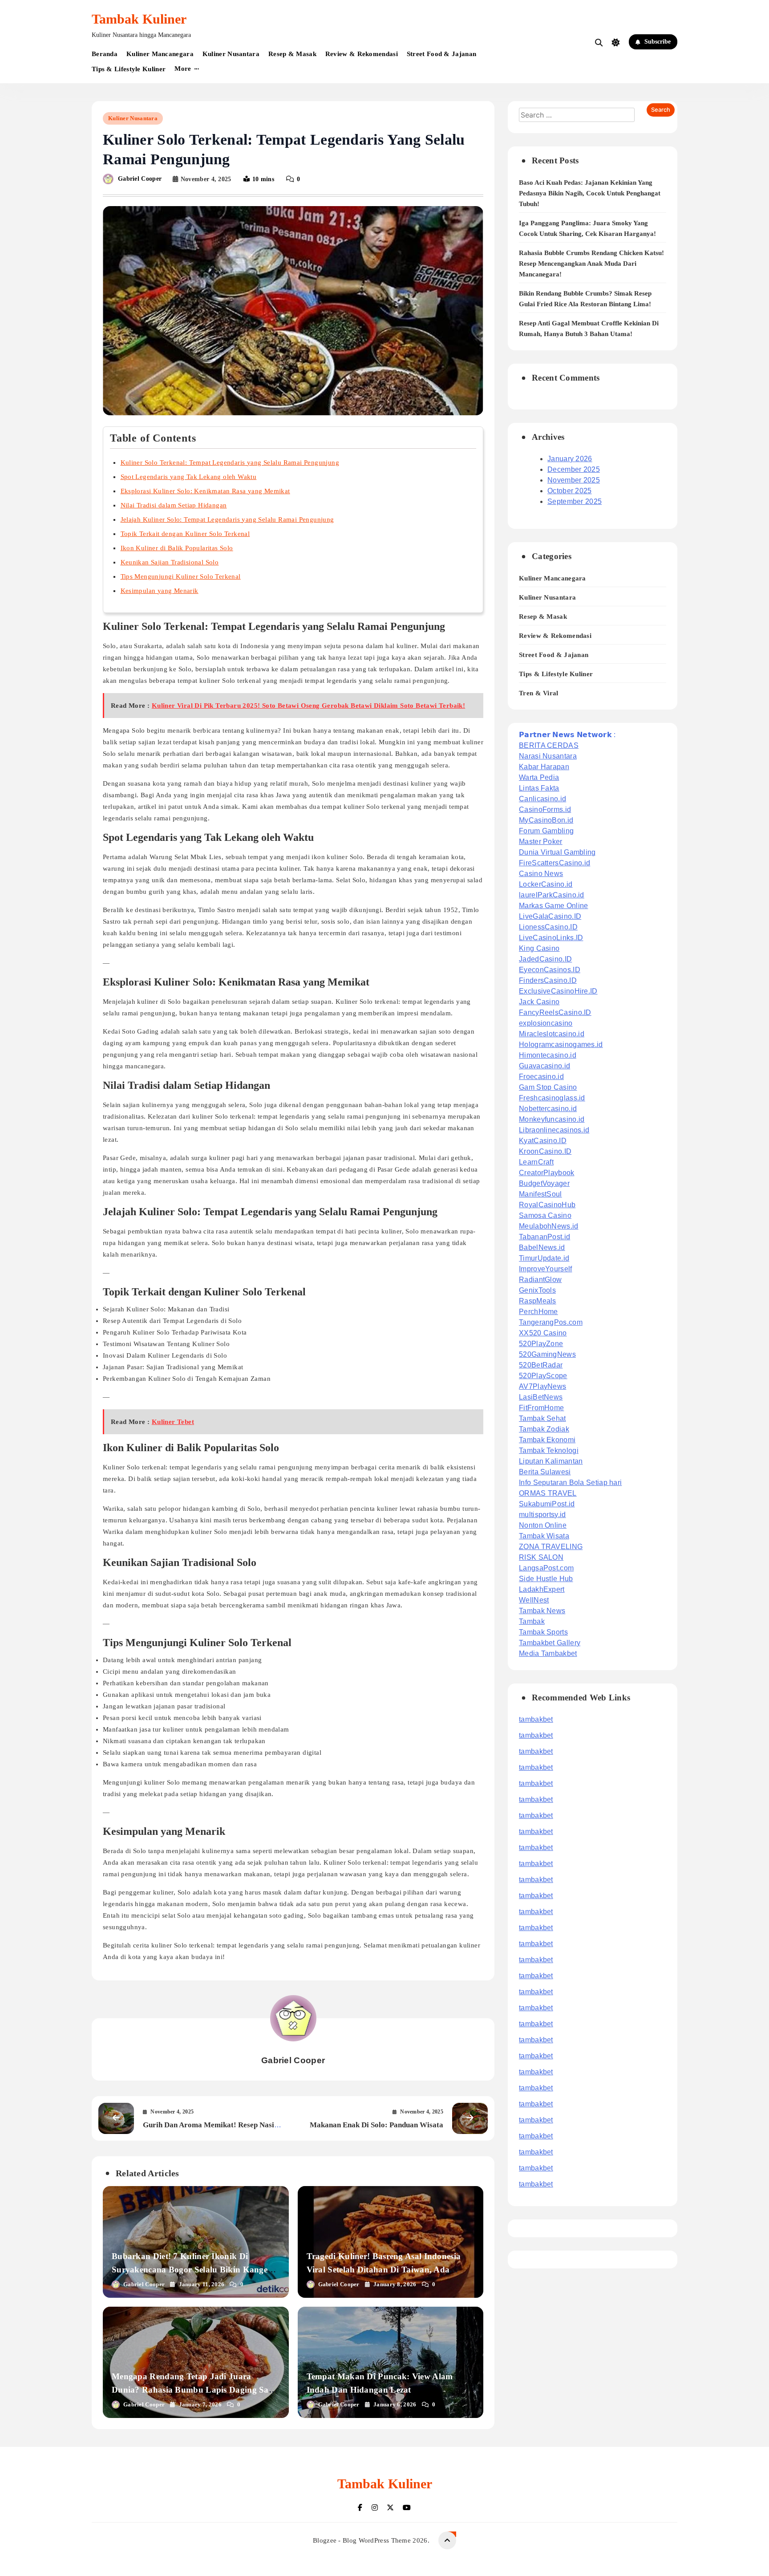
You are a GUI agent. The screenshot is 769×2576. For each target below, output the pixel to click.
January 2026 (570, 459)
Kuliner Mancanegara (160, 54)
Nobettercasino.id (548, 1109)
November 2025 (574, 480)
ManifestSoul (540, 1194)
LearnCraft (536, 1162)
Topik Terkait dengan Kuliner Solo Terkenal (185, 534)
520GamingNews (547, 1354)
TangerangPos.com (551, 1322)
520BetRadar (541, 1365)
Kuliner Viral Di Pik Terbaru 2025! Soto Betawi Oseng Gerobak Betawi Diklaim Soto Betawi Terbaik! (308, 706)
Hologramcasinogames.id (561, 1045)
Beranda (105, 54)
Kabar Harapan (544, 767)
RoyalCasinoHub (547, 1205)
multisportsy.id (542, 1515)
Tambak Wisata (544, 1536)
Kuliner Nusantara (231, 54)
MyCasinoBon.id (546, 820)
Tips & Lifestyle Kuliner (129, 69)
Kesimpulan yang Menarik (160, 591)
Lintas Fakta (539, 788)
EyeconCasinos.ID (550, 970)
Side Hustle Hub (546, 1579)
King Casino (539, 948)
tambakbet (536, 1719)
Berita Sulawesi (545, 1472)
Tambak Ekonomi (547, 1440)
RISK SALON (541, 1557)
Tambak (532, 1621)
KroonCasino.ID (545, 1151)
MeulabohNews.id (549, 1226)
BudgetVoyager (544, 1183)
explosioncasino (546, 1023)
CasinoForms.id (545, 809)
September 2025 (575, 501)
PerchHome (538, 1312)
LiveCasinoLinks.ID (551, 938)
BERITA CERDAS (549, 745)
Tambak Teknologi (549, 1450)
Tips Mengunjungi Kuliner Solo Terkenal (181, 576)
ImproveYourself (546, 1269)
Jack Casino (539, 1002)
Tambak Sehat (542, 1418)
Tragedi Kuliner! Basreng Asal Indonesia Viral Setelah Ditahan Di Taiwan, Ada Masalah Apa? (384, 2270)
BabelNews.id (542, 1247)
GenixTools (537, 1290)
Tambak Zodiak (544, 1429)
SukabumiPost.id (547, 1504)
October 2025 (570, 491)
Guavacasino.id (544, 1066)
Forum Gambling (546, 831)
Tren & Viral (539, 693)
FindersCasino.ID (548, 980)
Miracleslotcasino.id (552, 1034)
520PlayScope (543, 1376)
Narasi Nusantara (548, 756)
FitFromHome (541, 1408)
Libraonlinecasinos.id (554, 1130)
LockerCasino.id (546, 884)
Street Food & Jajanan (441, 54)
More (183, 69)
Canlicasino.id (542, 799)
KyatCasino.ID (543, 1141)
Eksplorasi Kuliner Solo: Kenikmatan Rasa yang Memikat (205, 491)
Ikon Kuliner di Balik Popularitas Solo (177, 548)
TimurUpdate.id (544, 1258)
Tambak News (542, 1611)
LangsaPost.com (546, 1568)
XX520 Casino (543, 1333)
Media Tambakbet (548, 1653)
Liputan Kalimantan (551, 1461)
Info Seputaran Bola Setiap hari (570, 1483)
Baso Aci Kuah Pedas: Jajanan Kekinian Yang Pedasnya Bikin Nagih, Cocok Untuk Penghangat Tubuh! (590, 193)
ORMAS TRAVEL (548, 1493)
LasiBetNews (541, 1397)
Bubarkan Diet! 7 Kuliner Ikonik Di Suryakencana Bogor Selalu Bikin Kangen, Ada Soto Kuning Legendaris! (193, 2270)
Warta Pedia (539, 777)
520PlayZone (541, 1344)
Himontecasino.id (548, 1055)
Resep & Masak (292, 54)
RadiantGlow (540, 1280)
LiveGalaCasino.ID (550, 916)
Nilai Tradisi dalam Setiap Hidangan (174, 505)
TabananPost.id (544, 1237)
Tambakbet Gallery (550, 1643)
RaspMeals (538, 1301)
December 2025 (574, 469)
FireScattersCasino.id (554, 863)
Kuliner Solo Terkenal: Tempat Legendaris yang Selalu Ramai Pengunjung (230, 462)
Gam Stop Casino (548, 1087)
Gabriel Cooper (140, 179)
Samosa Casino (545, 1215)
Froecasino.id (541, 1077)
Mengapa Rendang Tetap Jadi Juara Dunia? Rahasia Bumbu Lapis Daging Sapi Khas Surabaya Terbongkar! (194, 2390)
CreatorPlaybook (547, 1173)
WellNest (534, 1600)
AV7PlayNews (542, 1386)
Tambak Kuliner (139, 19)
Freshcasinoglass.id (552, 1098)
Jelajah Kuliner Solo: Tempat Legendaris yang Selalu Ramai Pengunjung (227, 519)
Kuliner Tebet (173, 1422)
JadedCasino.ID (545, 959)
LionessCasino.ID (548, 927)
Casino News (541, 874)
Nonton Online (543, 1525)
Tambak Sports (543, 1632)
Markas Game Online (553, 906)
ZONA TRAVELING (551, 1547)
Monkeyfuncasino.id (552, 1119)
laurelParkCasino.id (552, 895)
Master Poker (541, 842)
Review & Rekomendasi (362, 54)
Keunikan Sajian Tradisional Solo (170, 562)
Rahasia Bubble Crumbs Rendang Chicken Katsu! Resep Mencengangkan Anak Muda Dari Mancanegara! (591, 264)
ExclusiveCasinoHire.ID (558, 991)
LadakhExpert (542, 1589)
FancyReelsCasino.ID (555, 1012)
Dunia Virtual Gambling (557, 852)
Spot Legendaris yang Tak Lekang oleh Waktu (189, 477)
